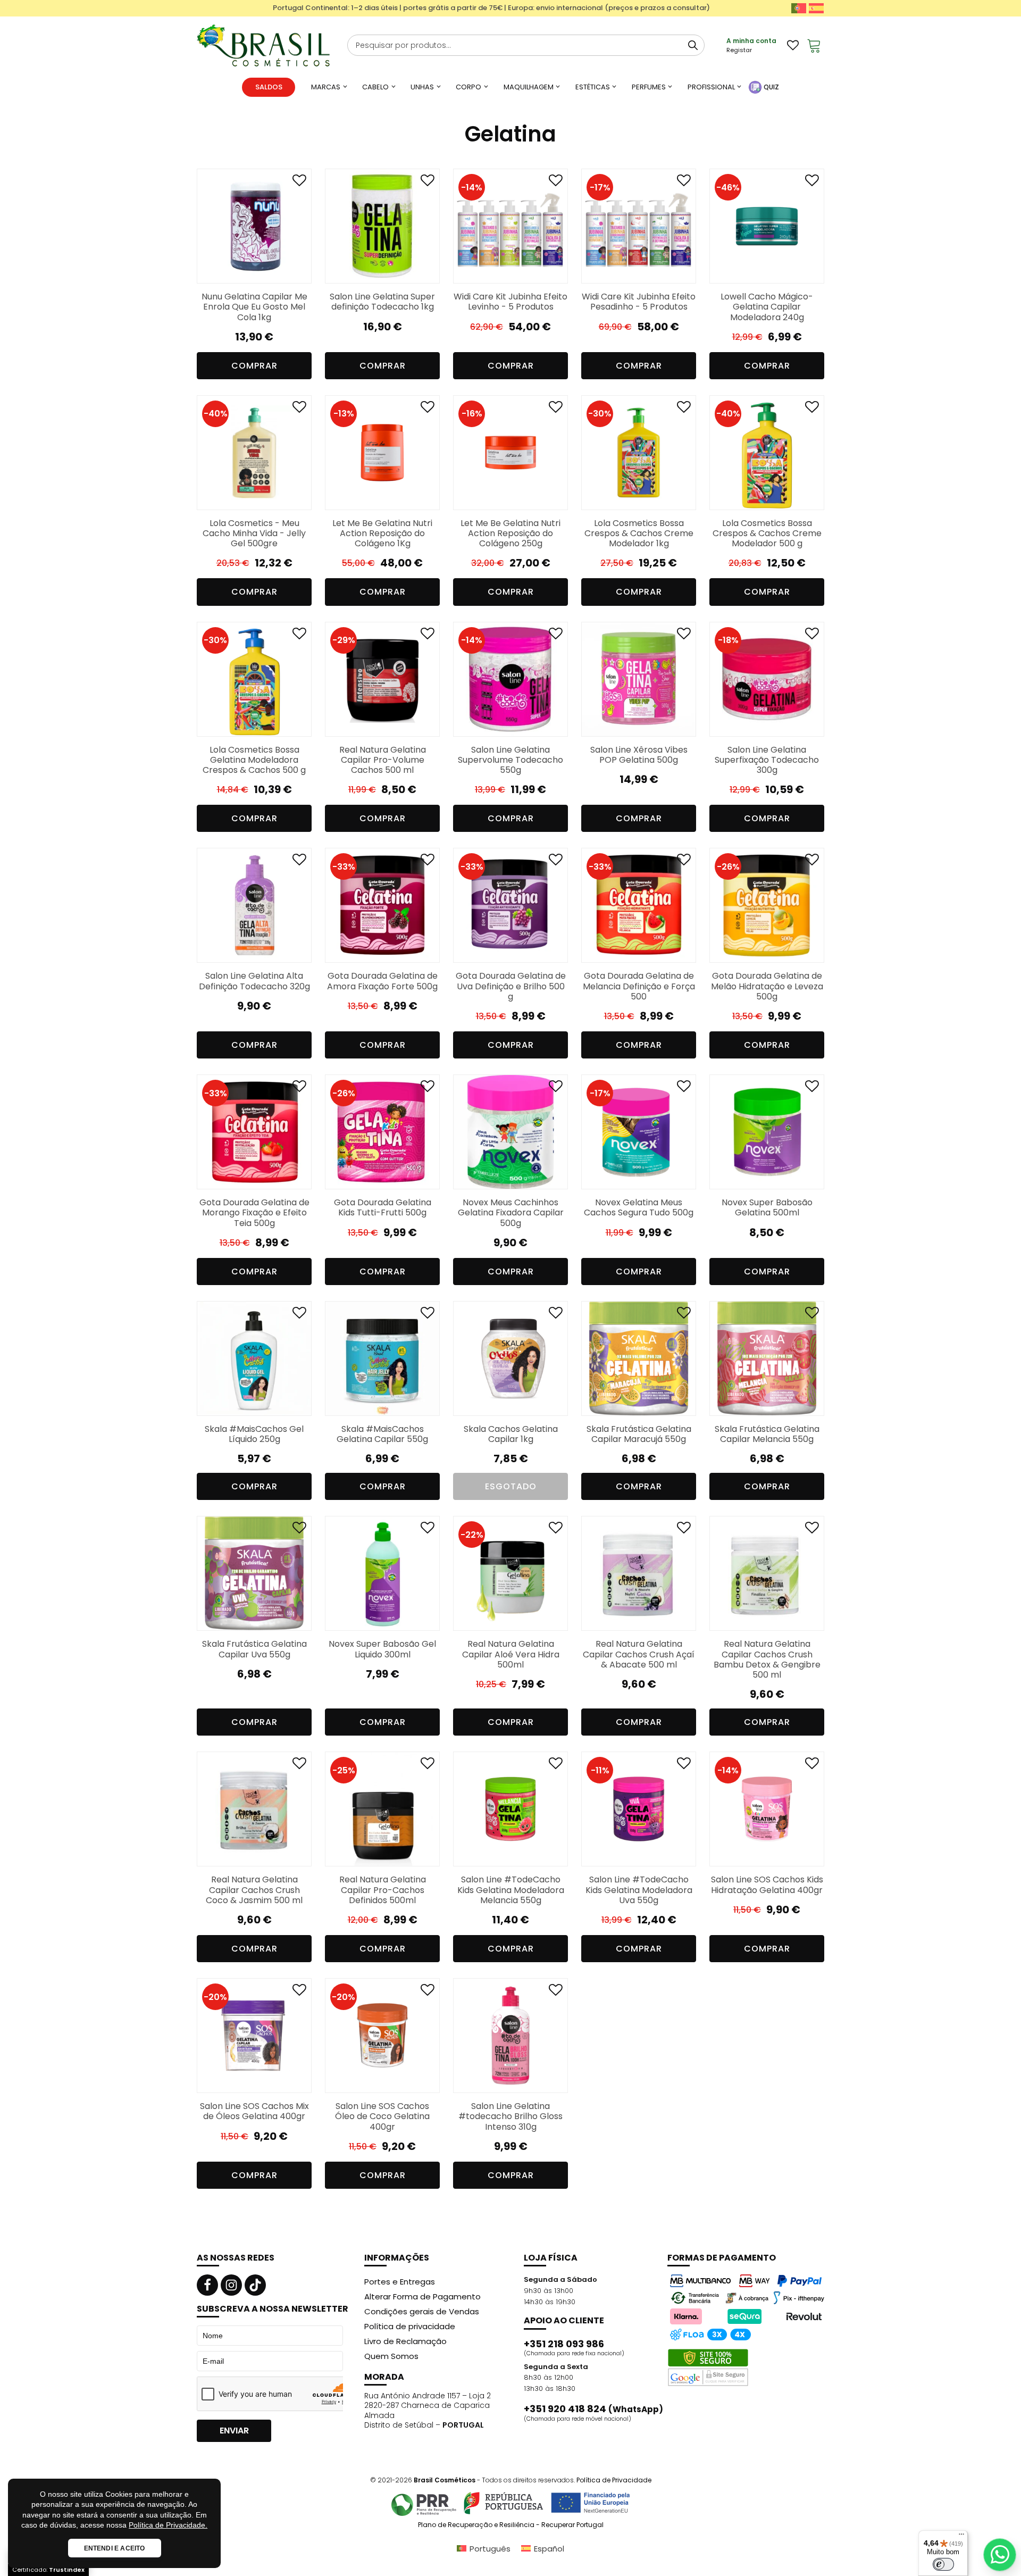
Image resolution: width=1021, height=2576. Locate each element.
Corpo (468, 87)
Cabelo (375, 87)
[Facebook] (207, 2285)
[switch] (943, 2564)
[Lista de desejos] (793, 45)
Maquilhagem (529, 87)
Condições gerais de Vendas (422, 2311)
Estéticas (593, 87)
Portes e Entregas (400, 2282)
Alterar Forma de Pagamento (422, 2296)
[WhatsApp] (1000, 2555)
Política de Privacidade (614, 2480)
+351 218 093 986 (564, 2344)
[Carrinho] (814, 45)
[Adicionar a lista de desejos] (299, 183)
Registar (739, 50)
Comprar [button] (254, 366)
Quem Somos (391, 2356)
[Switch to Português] (799, 8)
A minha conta (751, 41)
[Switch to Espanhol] (816, 8)
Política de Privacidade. (168, 2525)
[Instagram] (231, 2285)
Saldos (269, 87)
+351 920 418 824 (593, 2409)
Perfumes (649, 87)
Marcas (326, 87)
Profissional (711, 87)
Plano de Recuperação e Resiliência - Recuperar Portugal (511, 2525)
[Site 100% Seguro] (708, 2367)
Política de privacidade (410, 2326)
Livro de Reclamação (405, 2341)
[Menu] (961, 2537)
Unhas (422, 87)
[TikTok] (255, 2285)
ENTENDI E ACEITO (115, 2548)
